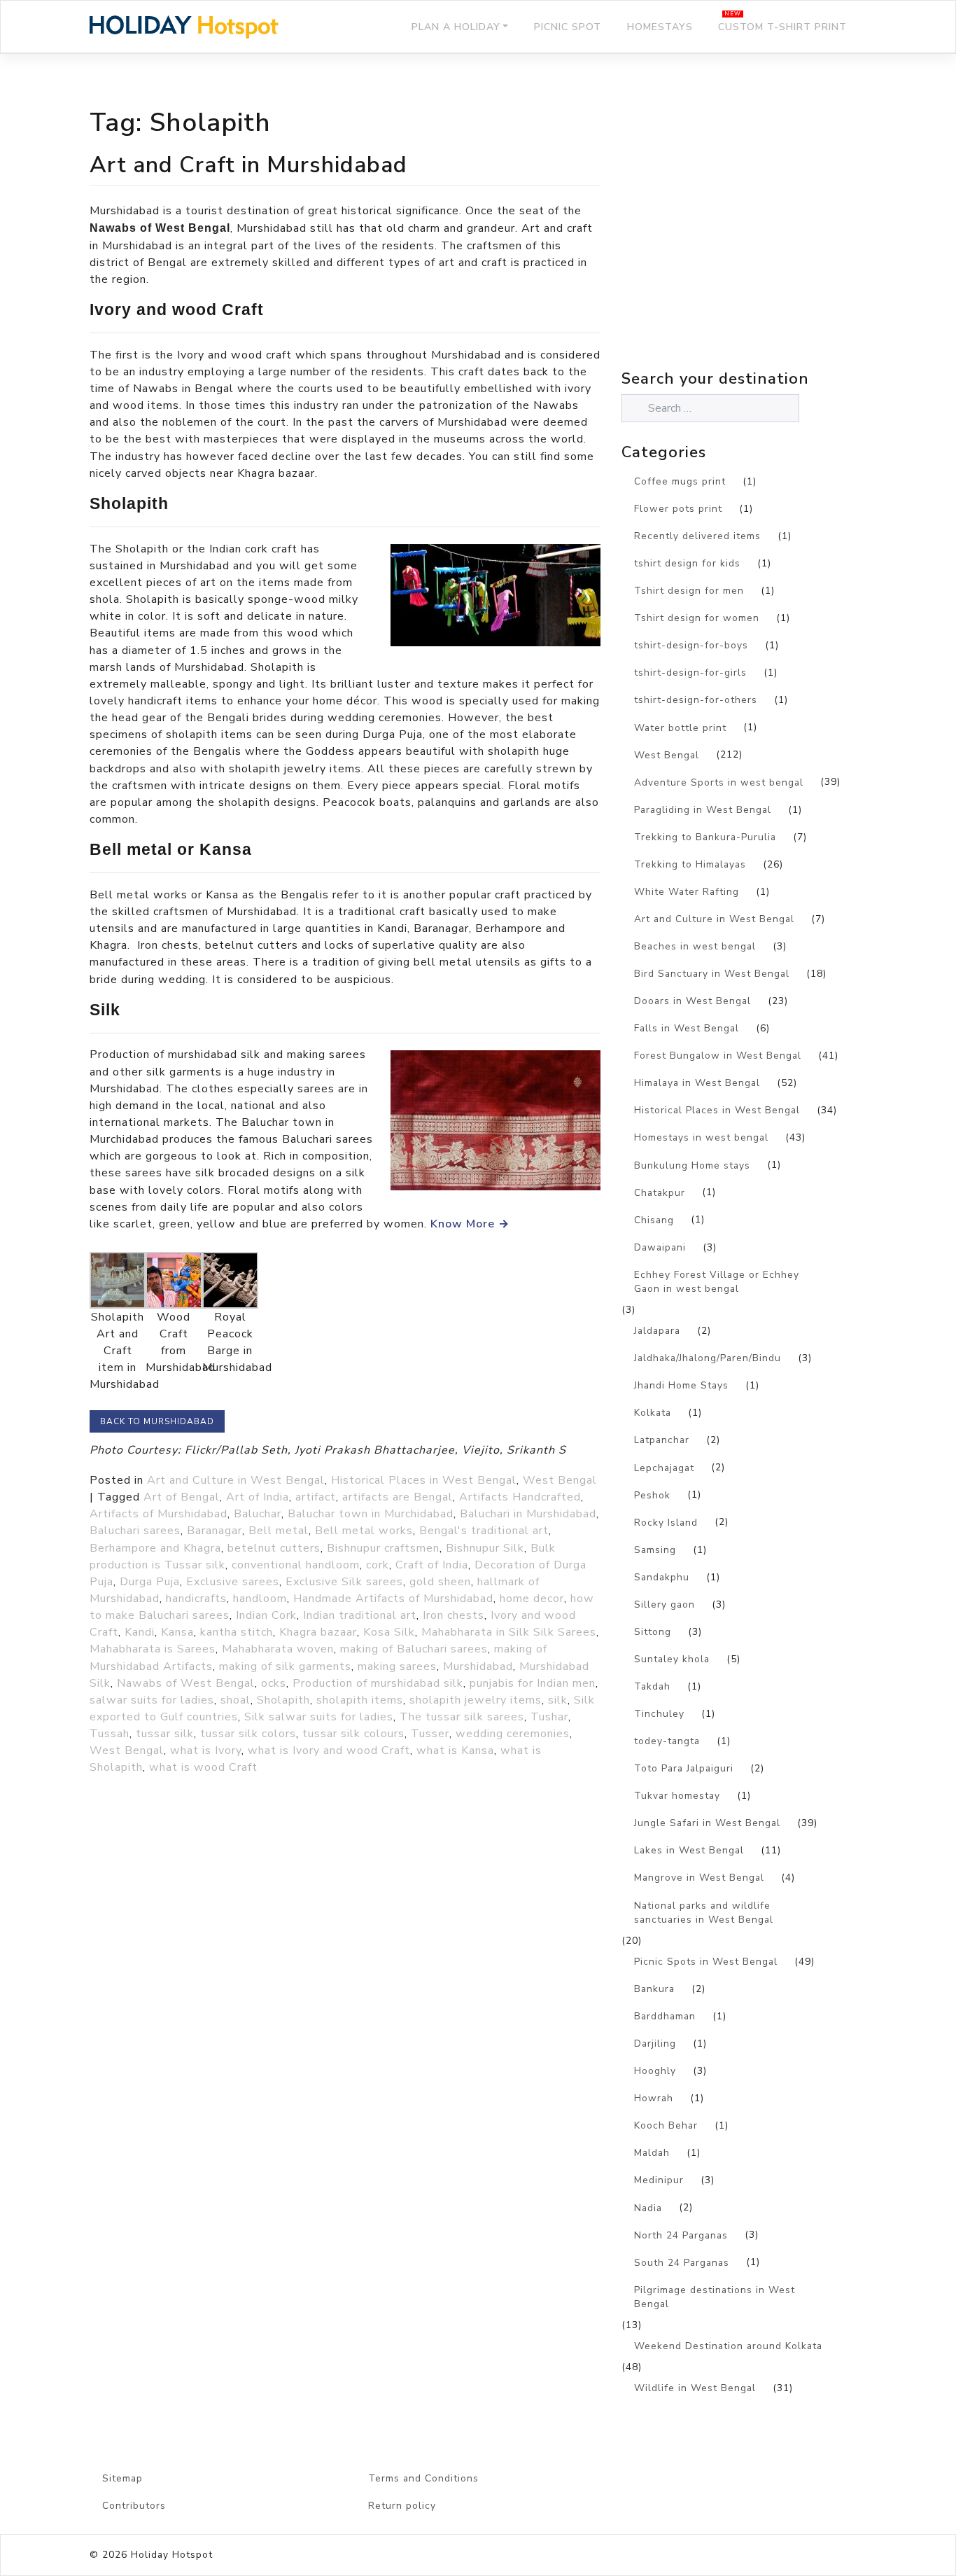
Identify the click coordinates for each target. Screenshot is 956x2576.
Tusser (430, 1734)
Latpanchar (662, 1440)
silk (558, 1700)
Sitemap (122, 2478)
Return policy (402, 2506)
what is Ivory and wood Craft (329, 1750)
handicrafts (196, 1599)
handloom (260, 1599)
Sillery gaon (665, 1604)
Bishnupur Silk (485, 1548)
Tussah (110, 1734)
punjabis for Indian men (533, 1683)
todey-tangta (667, 1741)
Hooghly (655, 2071)
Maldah (652, 2153)
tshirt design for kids (687, 563)
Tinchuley (659, 1714)
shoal (236, 1700)
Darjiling (655, 2044)
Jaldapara (657, 1331)
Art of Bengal (182, 1497)
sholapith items (360, 1700)
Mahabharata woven (278, 1649)
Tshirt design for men (689, 591)
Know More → (470, 1224)
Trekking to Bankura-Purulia (705, 837)
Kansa (177, 1632)
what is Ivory (206, 1750)
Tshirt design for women (697, 618)
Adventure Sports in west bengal (719, 782)
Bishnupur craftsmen (383, 1548)
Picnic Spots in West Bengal (706, 1962)
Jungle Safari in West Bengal (707, 1823)
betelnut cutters (274, 1548)
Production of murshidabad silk (378, 1683)
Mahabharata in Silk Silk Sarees (509, 1632)
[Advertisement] (744, 242)
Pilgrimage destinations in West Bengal (715, 2297)
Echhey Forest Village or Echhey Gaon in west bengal (717, 1282)
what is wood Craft (203, 1767)
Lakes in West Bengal (689, 1850)
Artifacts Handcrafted (520, 1497)
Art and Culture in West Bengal (236, 1480)
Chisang (654, 1220)
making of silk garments (285, 1666)
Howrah (654, 2098)
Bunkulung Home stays (692, 1165)
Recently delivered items (697, 536)
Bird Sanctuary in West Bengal (712, 974)
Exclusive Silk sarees (344, 1582)
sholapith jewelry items (476, 1700)
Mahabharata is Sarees (153, 1649)
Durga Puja (150, 1582)
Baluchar (258, 1514)
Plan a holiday (456, 27)
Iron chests (454, 1615)
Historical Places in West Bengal (424, 1480)
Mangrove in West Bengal (699, 1878)
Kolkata (653, 1413)
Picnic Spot (568, 27)
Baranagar (215, 1531)
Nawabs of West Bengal (186, 1683)
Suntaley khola (672, 1659)
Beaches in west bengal (695, 946)
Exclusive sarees (233, 1582)
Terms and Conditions (423, 2478)
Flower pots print (678, 509)
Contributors (134, 2506)
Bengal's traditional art (484, 1531)
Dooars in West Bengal (693, 1001)
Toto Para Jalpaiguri (684, 1768)
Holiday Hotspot (172, 2555)
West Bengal (560, 1480)
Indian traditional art (360, 1615)
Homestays (660, 27)
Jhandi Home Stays (681, 1385)
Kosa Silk (389, 1632)
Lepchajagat (664, 1468)
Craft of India (432, 1565)
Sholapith (283, 1700)
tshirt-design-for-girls (690, 673)
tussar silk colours (353, 1734)
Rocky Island (666, 1523)
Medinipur (659, 2180)
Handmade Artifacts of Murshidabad (393, 1599)
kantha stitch (237, 1632)
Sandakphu (662, 1577)
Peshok (652, 1495)
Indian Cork (266, 1615)
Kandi (140, 1632)
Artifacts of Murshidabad (159, 1514)
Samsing (655, 1550)
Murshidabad (478, 1666)
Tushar (549, 1717)
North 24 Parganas (681, 2235)
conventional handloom (296, 1565)
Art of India (258, 1497)
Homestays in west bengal (701, 1137)
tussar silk (165, 1734)
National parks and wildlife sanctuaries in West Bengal (704, 1913)
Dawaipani (660, 1247)
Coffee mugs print (680, 481)
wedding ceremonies (513, 1734)
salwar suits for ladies (152, 1700)
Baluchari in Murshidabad (528, 1514)
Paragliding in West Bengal (703, 810)
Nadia (648, 2208)
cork (378, 1565)
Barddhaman (665, 2016)
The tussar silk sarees (462, 1717)
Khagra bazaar (318, 1632)
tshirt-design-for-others (696, 700)
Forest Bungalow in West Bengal (718, 1056)
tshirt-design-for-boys (691, 645)
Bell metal (279, 1531)
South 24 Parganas (682, 2263)
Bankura (654, 1989)
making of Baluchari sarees (414, 1649)
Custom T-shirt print (782, 27)
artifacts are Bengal (398, 1497)
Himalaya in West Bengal (697, 1083)
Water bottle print (680, 728)
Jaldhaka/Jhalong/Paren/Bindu (708, 1358)
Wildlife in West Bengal (695, 2388)
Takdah (652, 1686)
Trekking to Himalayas (690, 864)
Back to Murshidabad (157, 1421)
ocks (274, 1683)
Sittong (653, 1632)
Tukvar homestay (677, 1796)
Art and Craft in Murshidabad (248, 165)
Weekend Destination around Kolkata (728, 2346)
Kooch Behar (666, 2125)
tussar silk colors (248, 1734)
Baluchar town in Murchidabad (371, 1514)
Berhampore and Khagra (155, 1548)
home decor (532, 1599)
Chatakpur (660, 1193)
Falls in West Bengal (687, 1028)
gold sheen (440, 1582)
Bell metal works (364, 1531)
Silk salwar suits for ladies (319, 1717)
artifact (316, 1497)
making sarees (397, 1666)
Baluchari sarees (135, 1531)
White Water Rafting (687, 892)
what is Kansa (455, 1750)
